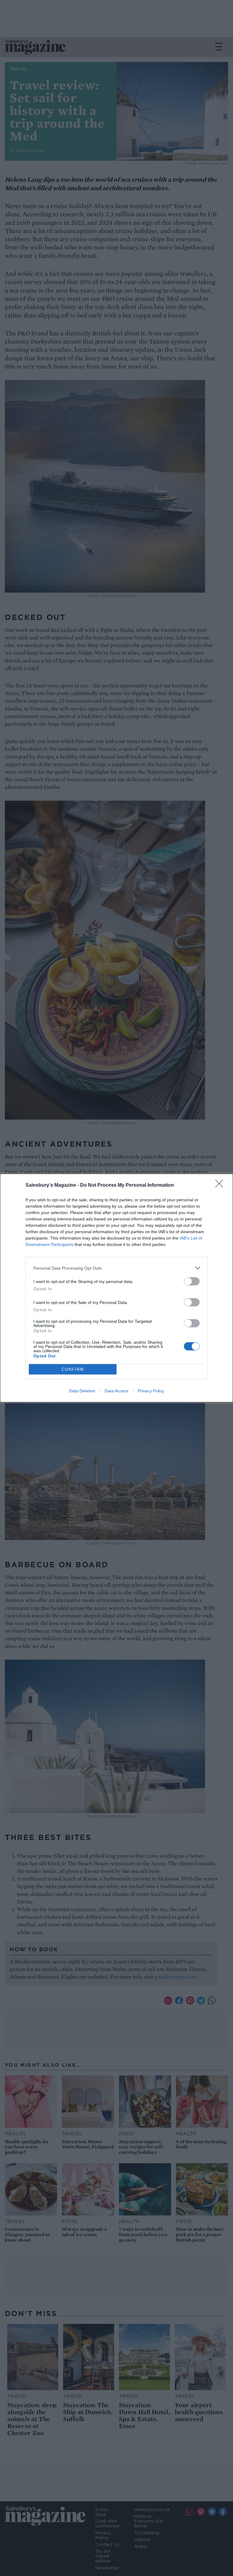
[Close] (221, 1185)
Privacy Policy (151, 1391)
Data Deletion (82, 1391)
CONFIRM (73, 1369)
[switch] (192, 1281)
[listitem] (116, 1268)
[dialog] (116, 1288)
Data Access (116, 1391)
